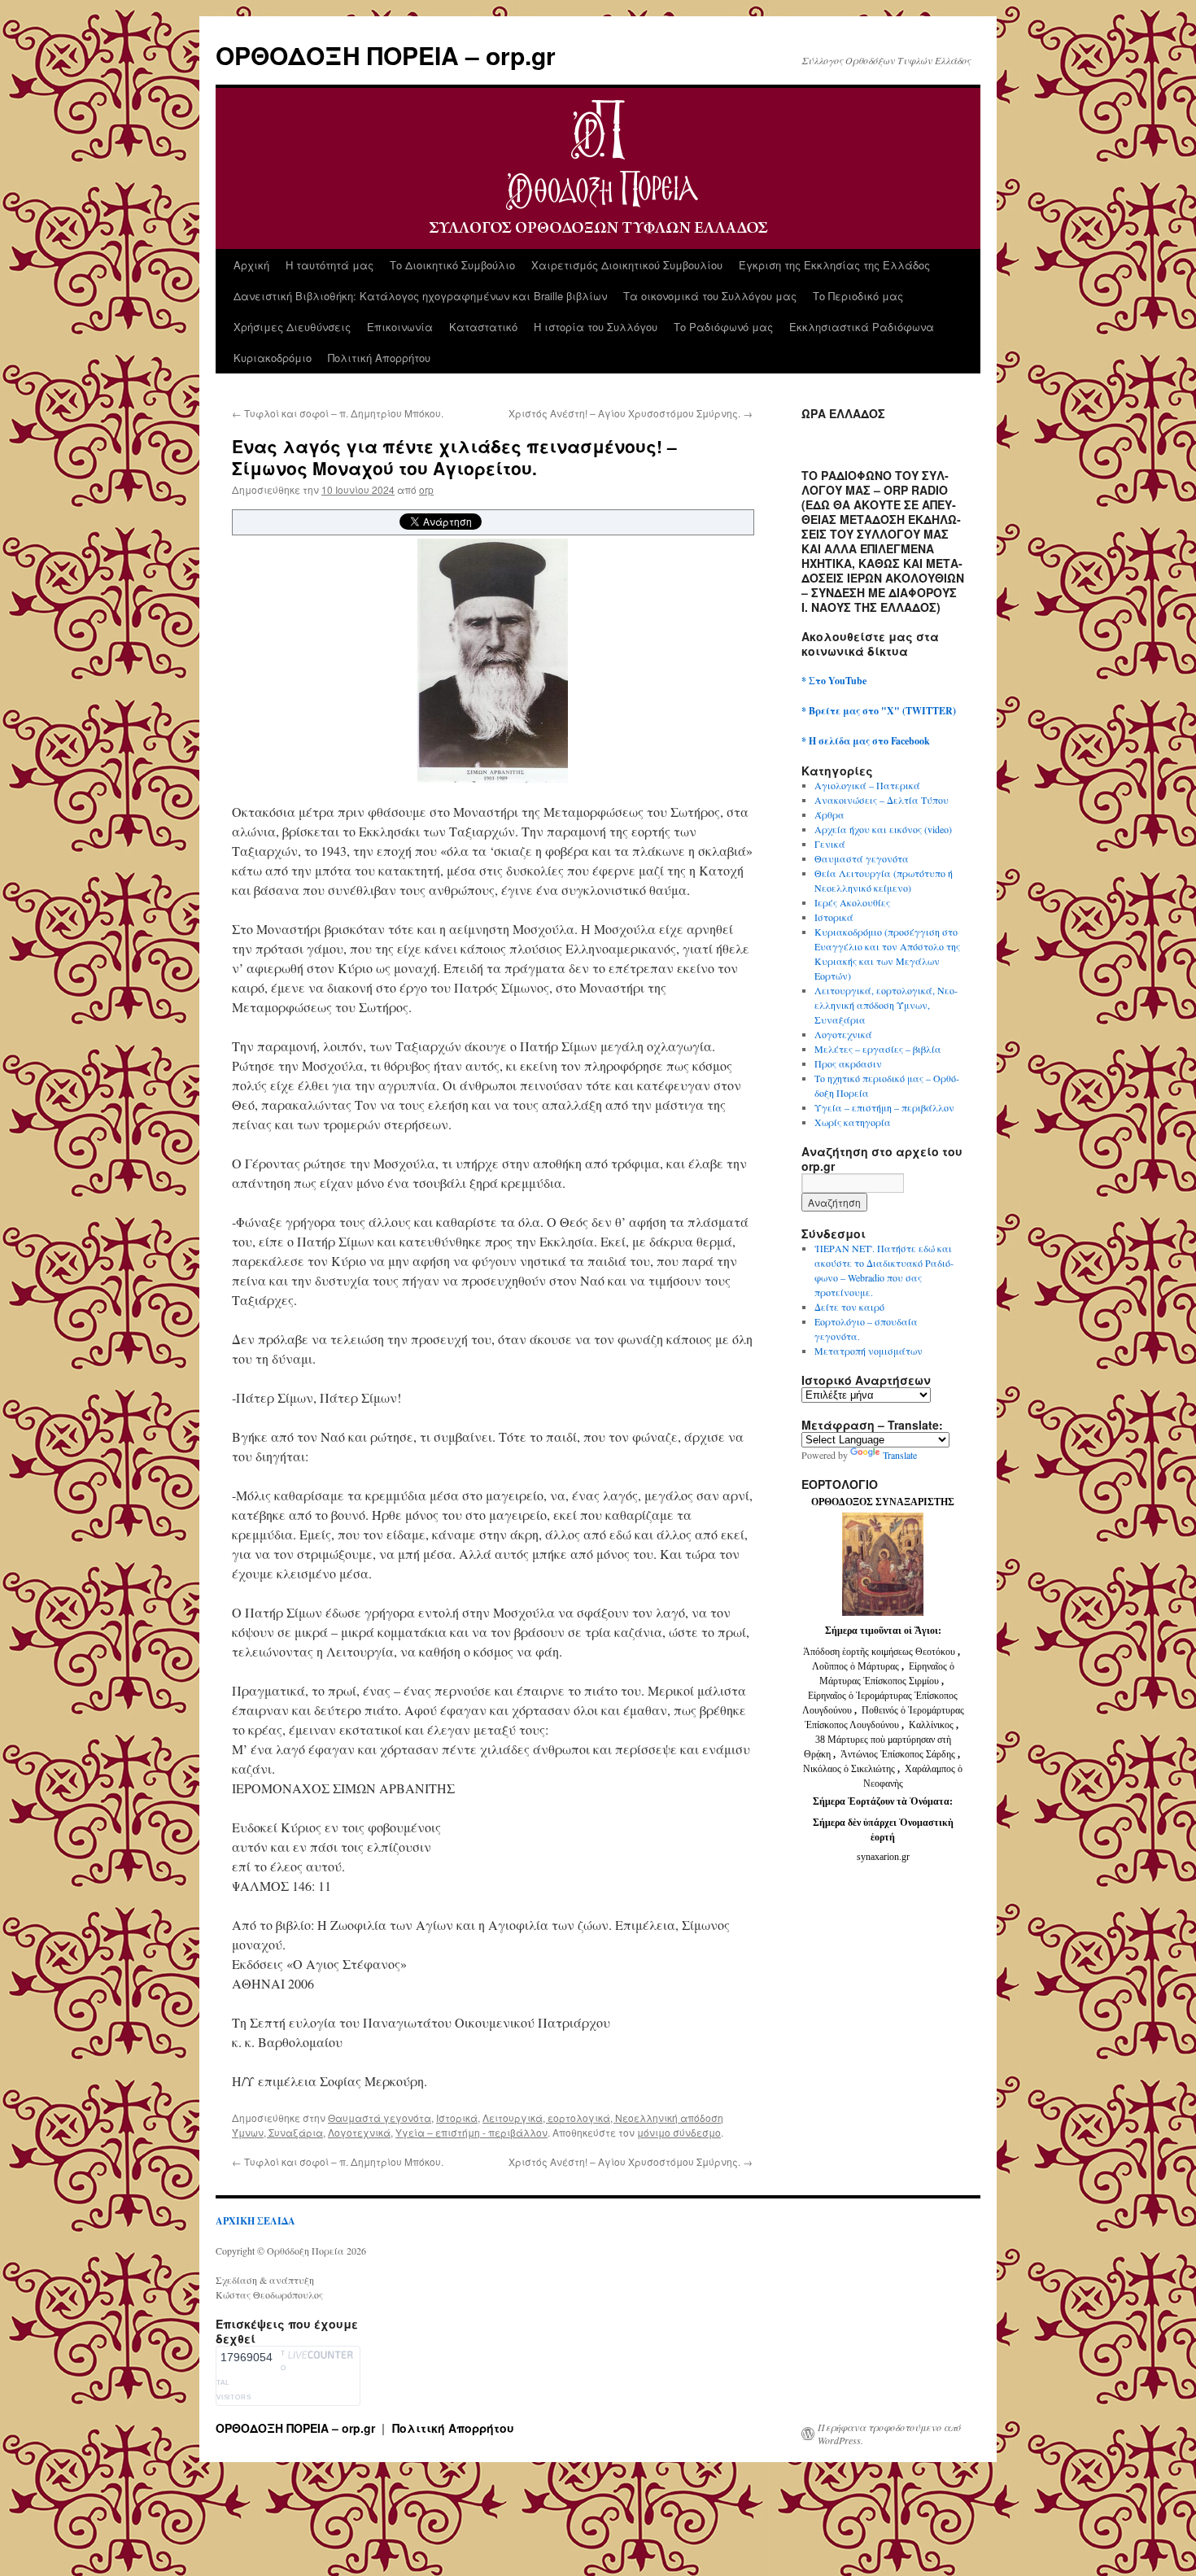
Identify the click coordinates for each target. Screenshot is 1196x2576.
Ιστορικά (457, 2118)
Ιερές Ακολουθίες (852, 902)
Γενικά (830, 844)
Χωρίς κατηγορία (853, 1122)
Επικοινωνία (400, 327)
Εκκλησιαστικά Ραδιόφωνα (862, 327)
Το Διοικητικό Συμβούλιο (452, 265)
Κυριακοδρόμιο (273, 358)
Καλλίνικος (932, 1725)
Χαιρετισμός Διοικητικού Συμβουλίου (627, 265)
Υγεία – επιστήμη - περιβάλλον (471, 2132)
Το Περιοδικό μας (858, 296)
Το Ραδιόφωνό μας (723, 327)
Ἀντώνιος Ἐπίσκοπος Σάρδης (898, 1754)
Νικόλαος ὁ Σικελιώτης (849, 1769)
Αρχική (251, 265)
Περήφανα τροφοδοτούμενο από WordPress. (889, 2434)
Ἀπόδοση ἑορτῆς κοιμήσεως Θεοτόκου (880, 1652)
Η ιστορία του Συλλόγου (596, 327)
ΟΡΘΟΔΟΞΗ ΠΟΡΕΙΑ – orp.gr (386, 55)
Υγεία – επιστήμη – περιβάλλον (884, 1107)
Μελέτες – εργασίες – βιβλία (878, 1049)
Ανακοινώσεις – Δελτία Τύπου (882, 800)
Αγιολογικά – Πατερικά (867, 785)
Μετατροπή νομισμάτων (869, 1351)
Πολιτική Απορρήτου (379, 358)
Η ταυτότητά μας (330, 265)
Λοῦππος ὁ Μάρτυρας (857, 1666)
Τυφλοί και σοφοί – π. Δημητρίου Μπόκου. (338, 413)
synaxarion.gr (883, 1857)
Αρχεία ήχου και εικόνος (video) (883, 829)
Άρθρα (829, 814)
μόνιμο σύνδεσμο (679, 2132)
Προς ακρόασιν (848, 1063)
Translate (900, 1455)
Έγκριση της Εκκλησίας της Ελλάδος (834, 265)
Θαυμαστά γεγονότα (380, 2118)
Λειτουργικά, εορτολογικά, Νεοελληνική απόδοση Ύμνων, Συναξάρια (886, 1005)
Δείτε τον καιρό (849, 1307)
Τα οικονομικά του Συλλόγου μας (710, 296)
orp (426, 489)
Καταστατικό (483, 327)
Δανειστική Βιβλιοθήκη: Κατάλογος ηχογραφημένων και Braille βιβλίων (420, 296)
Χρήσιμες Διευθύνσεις (292, 327)
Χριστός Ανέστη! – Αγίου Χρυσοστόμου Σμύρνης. (631, 413)
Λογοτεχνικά (359, 2132)
